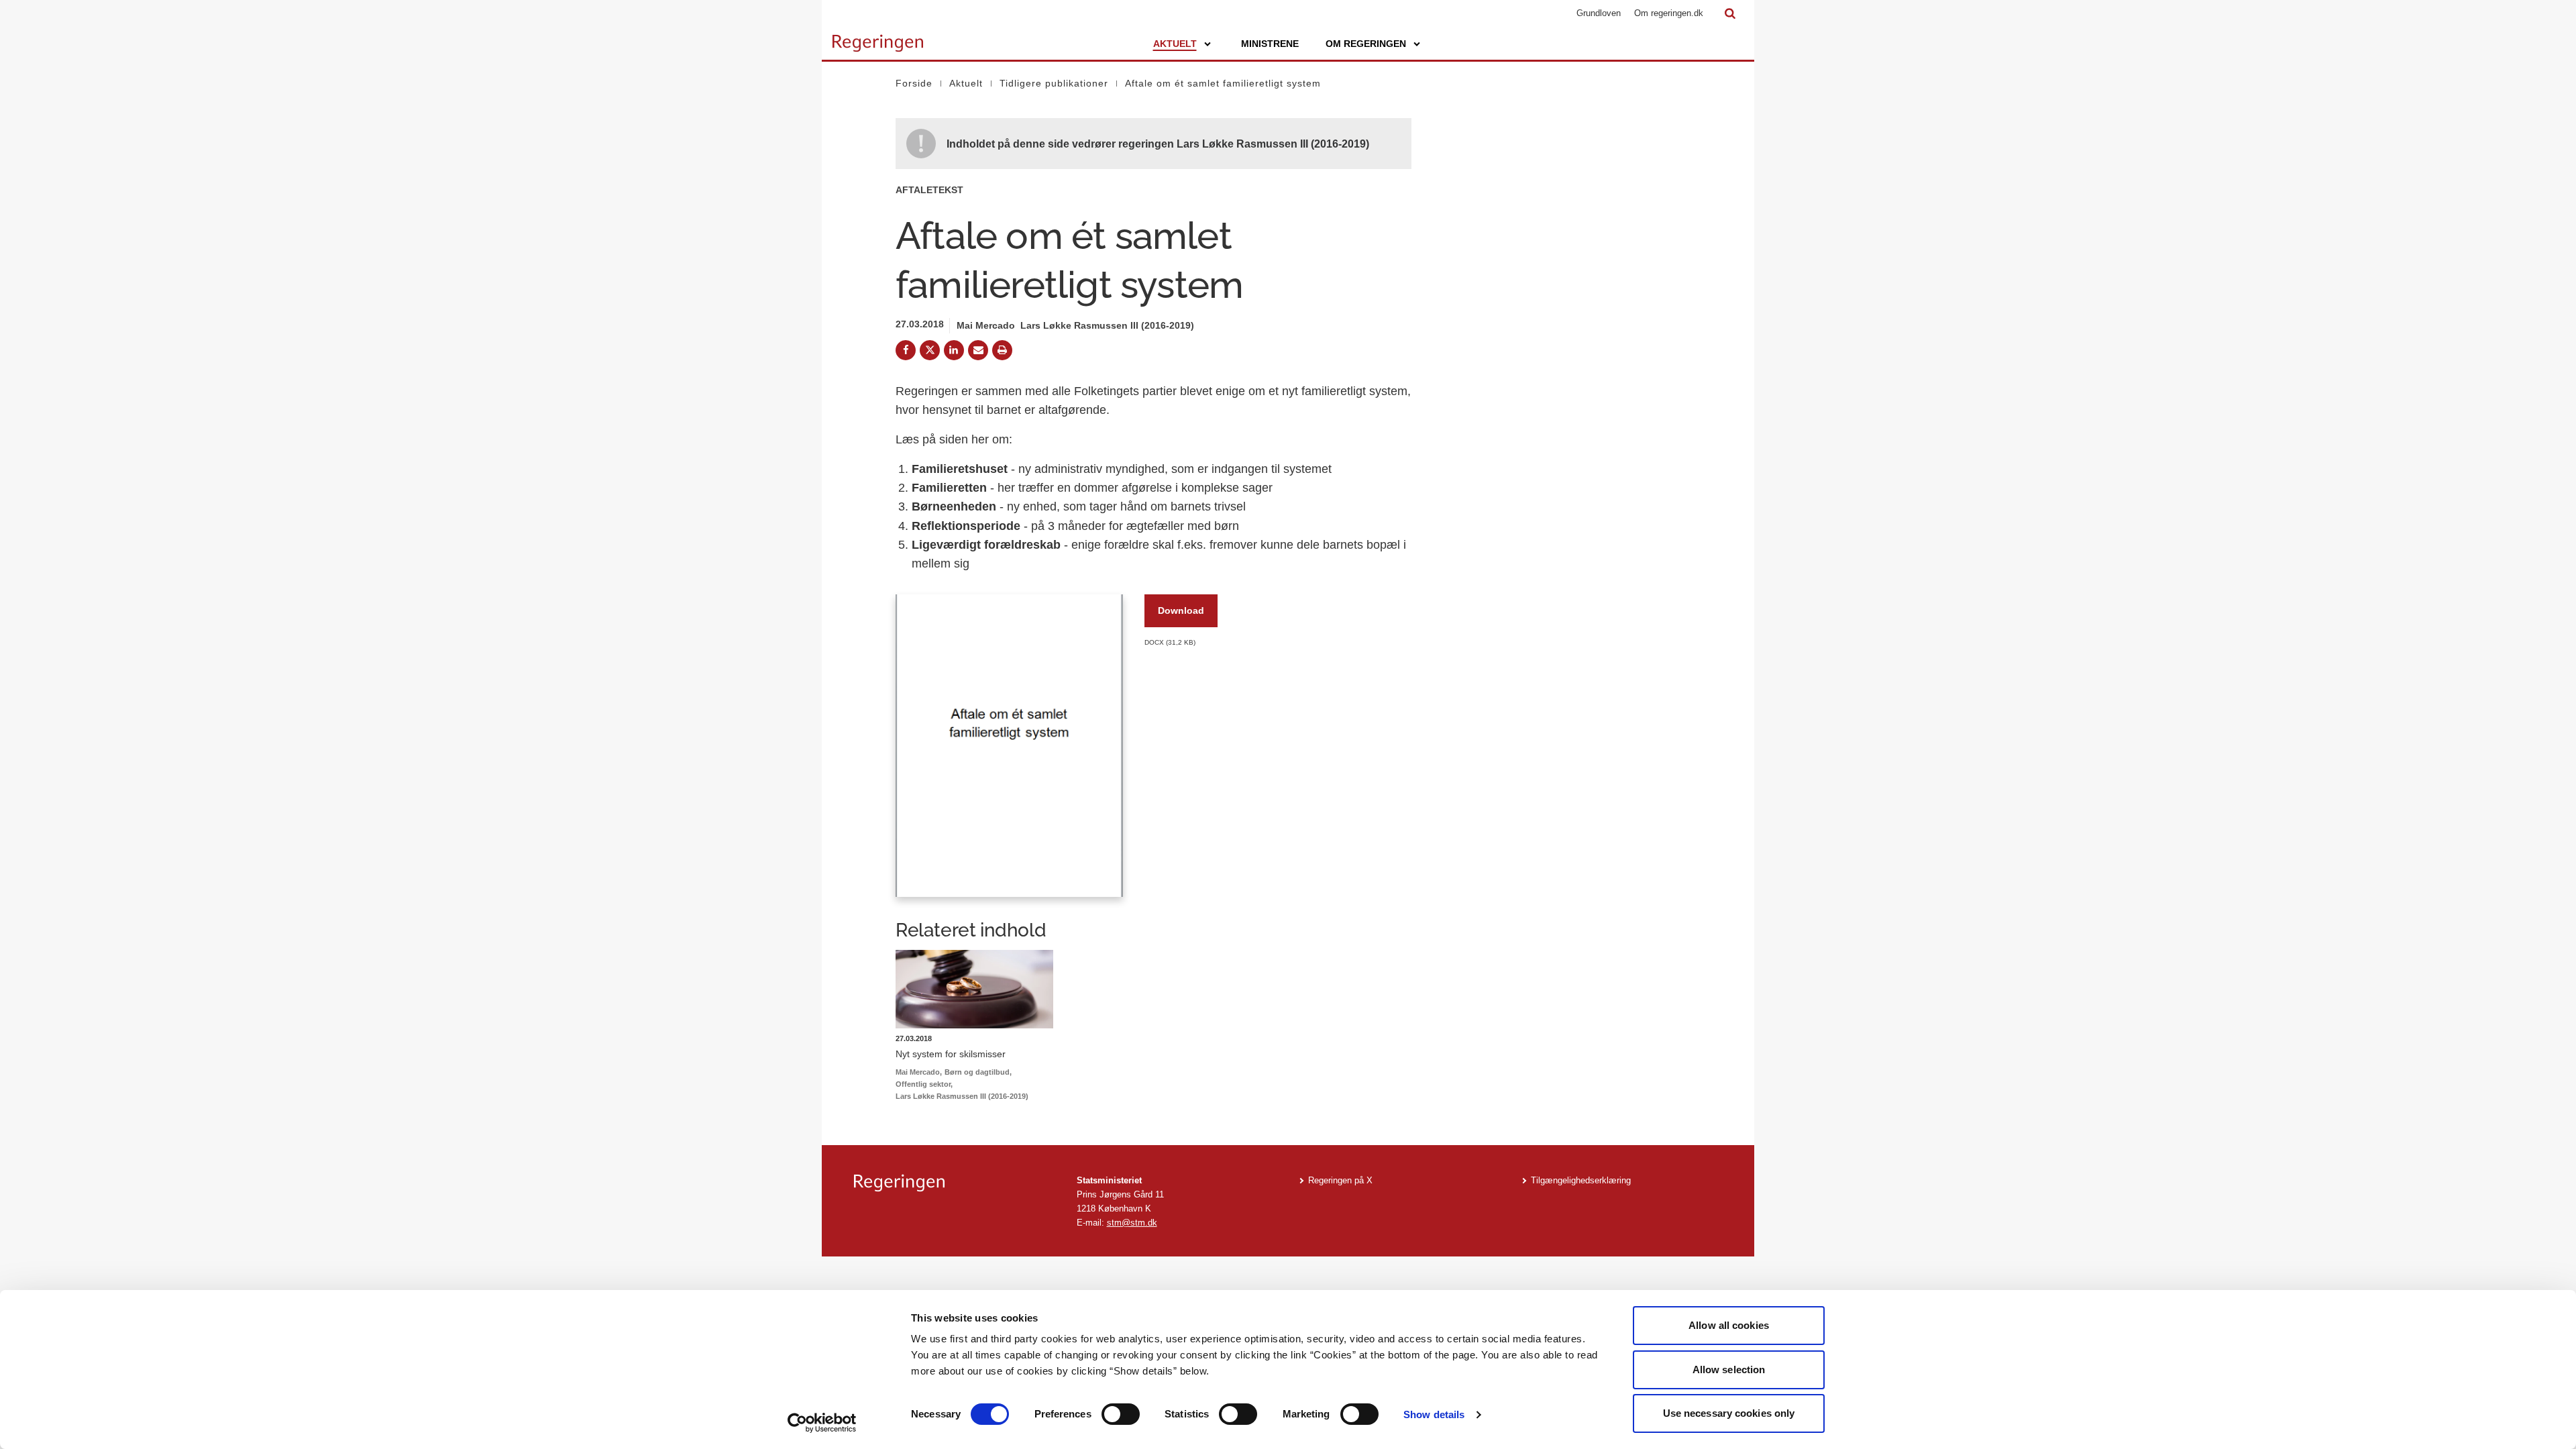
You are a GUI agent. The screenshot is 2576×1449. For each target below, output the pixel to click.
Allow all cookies (1729, 1325)
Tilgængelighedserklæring (1581, 1180)
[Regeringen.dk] (955, 1183)
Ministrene (1270, 44)
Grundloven (1599, 13)
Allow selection (1729, 1370)
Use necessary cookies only (1729, 1413)
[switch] (1121, 1414)
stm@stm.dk (1132, 1223)
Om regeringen (1366, 44)
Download (1181, 610)
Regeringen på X (1340, 1180)
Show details (1434, 1414)
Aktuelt (1175, 44)
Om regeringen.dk (1669, 13)
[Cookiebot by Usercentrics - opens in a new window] (822, 1423)
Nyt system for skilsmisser (951, 1054)
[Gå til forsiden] (878, 37)
